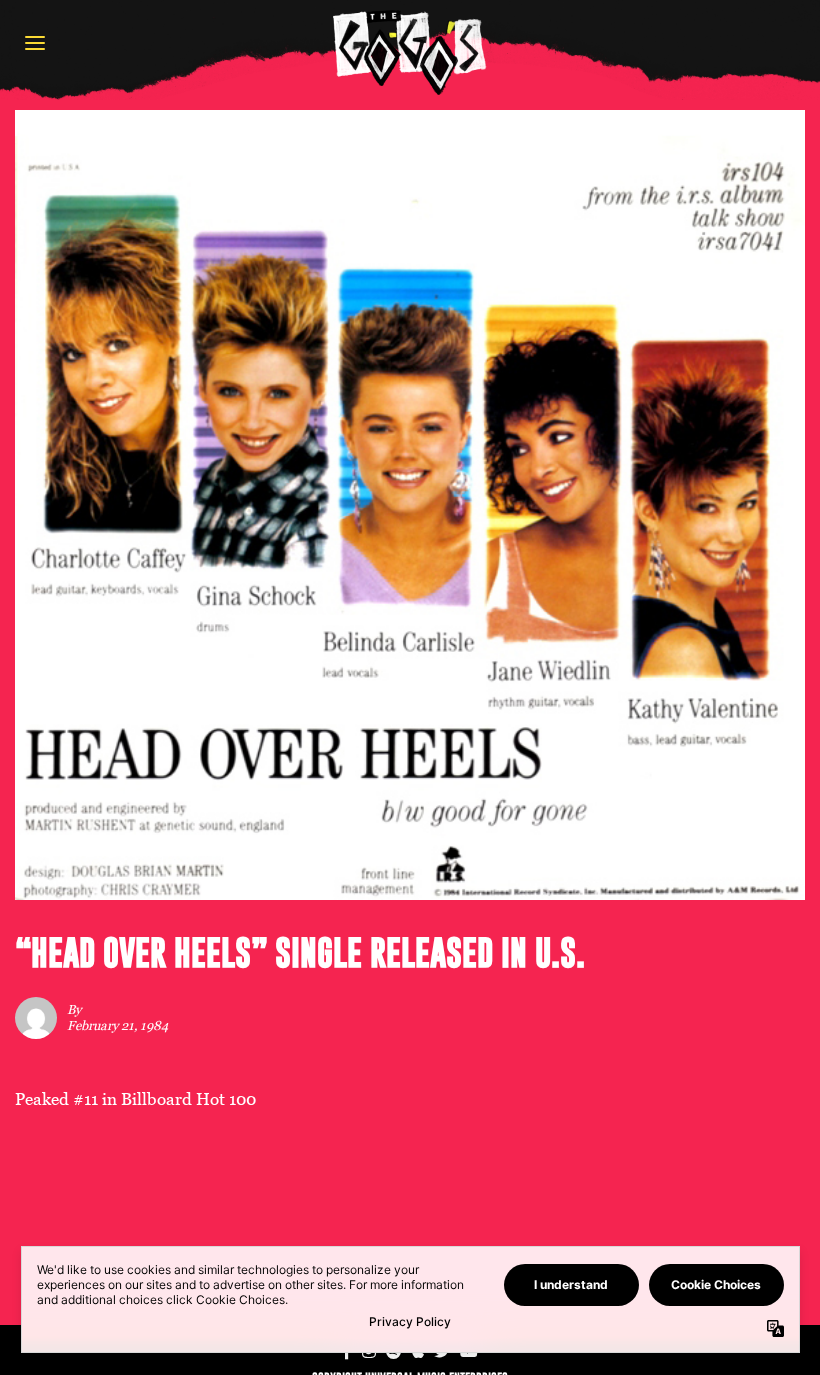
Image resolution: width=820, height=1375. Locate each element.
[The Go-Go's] (410, 51)
